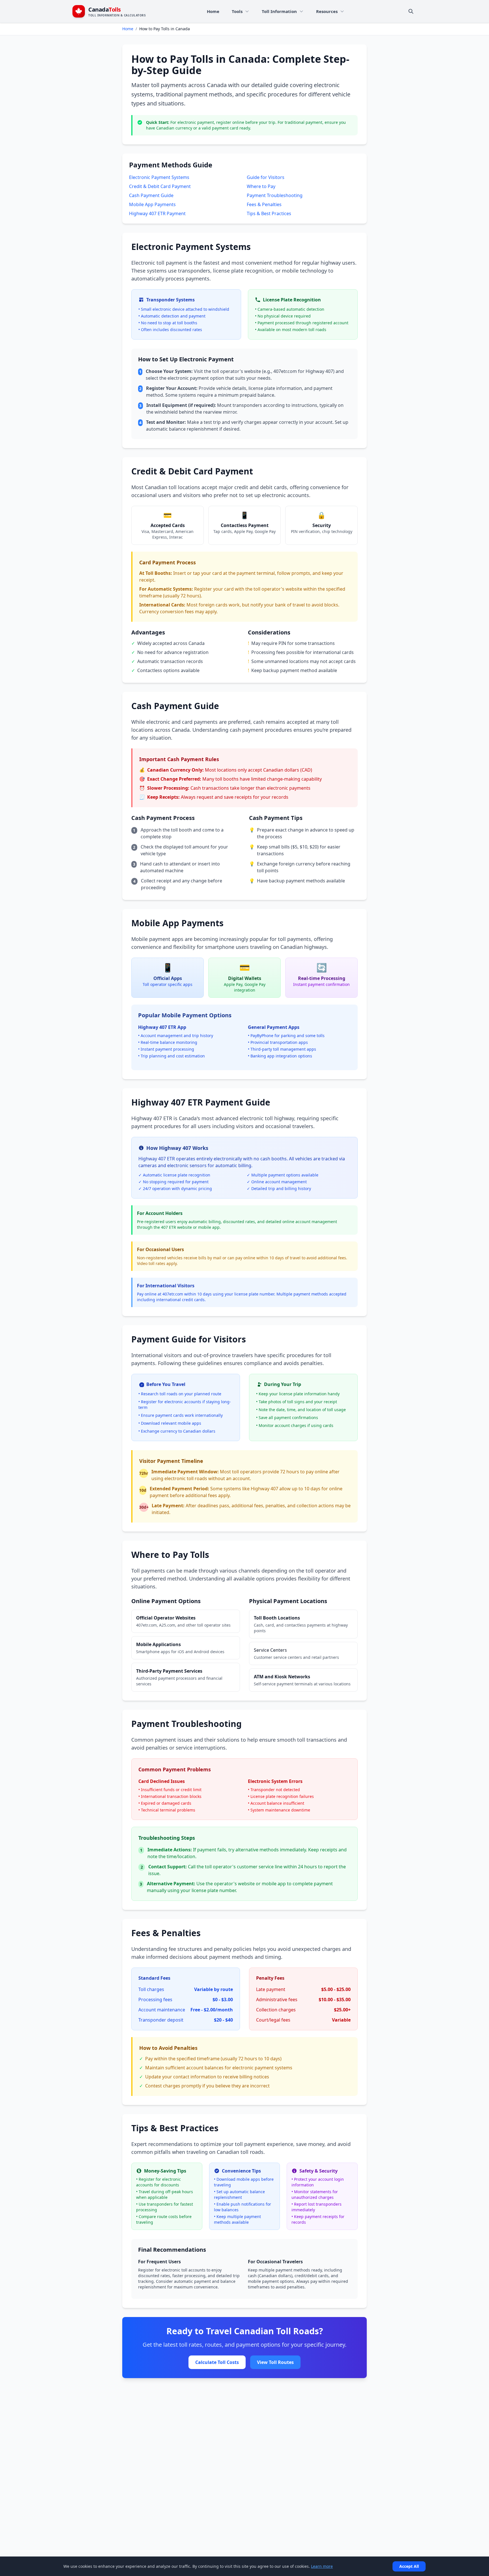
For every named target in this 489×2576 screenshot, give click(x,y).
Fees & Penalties (264, 204)
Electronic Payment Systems (159, 177)
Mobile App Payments (152, 204)
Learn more (322, 2566)
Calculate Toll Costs (217, 2362)
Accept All (409, 2566)
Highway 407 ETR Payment (157, 213)
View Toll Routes (275, 2362)
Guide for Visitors (266, 177)
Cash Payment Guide (151, 195)
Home (128, 29)
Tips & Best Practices (269, 213)
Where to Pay (261, 186)
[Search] (411, 11)
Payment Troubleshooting (275, 195)
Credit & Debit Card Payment (160, 186)
